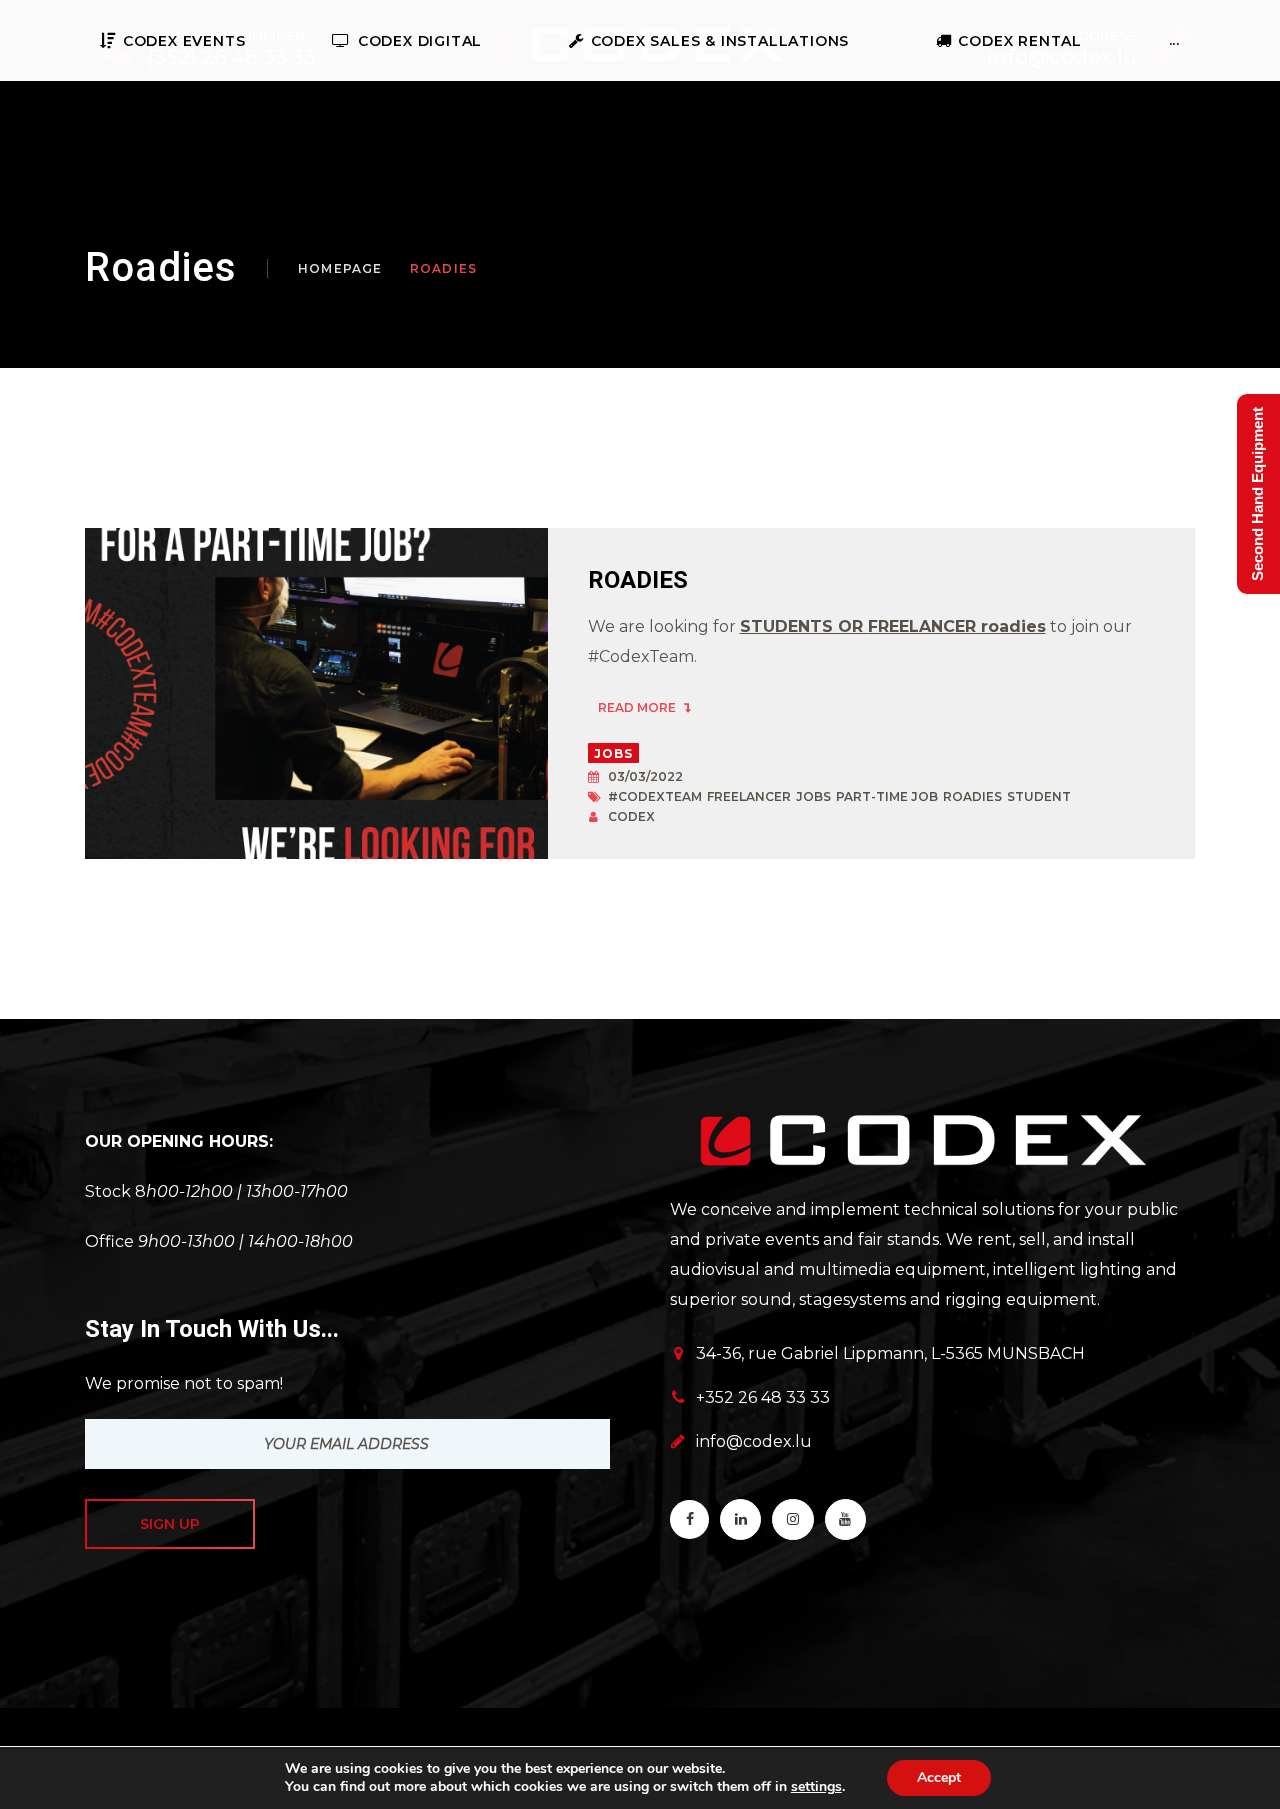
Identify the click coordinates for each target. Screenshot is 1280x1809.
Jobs (614, 753)
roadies (972, 796)
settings (816, 1787)
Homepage (340, 268)
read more (638, 707)
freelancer (749, 796)
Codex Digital (420, 41)
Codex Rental (1020, 41)
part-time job (887, 796)
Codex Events (184, 41)
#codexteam (655, 796)
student (1039, 796)
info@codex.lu (754, 1441)
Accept (939, 1777)
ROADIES (638, 580)
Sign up (170, 1524)
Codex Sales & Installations (720, 41)
